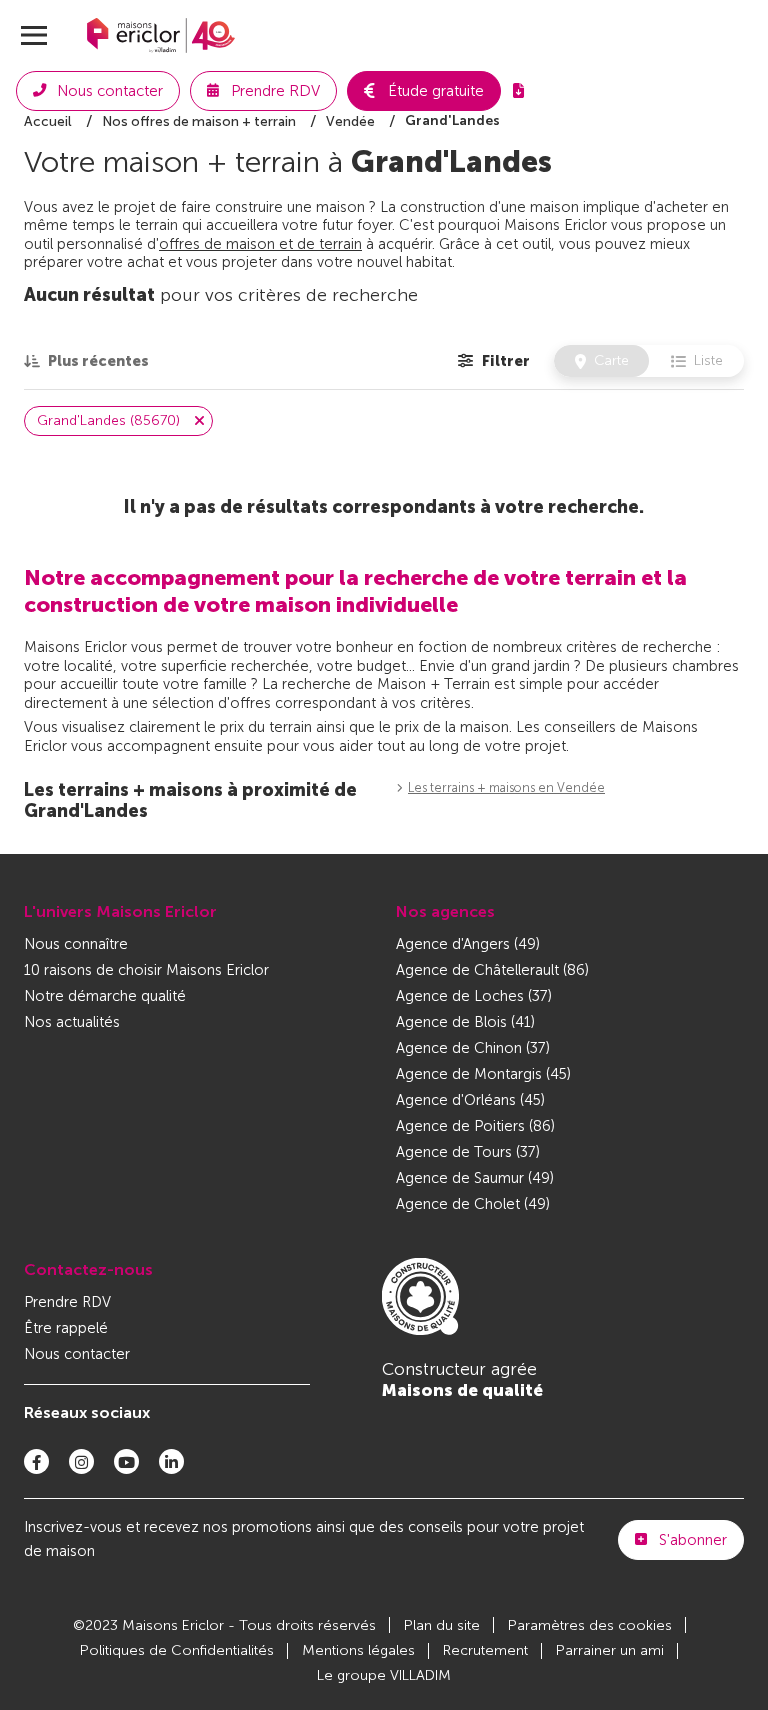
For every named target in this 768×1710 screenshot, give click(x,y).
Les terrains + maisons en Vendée (506, 787)
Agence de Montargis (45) (483, 1074)
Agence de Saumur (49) (475, 1178)
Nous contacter (77, 1354)
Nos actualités (72, 1022)
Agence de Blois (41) (465, 1022)
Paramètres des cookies (590, 1625)
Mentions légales (358, 1650)
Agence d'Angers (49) (468, 944)
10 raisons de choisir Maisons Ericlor (146, 970)
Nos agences (445, 911)
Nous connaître (76, 944)
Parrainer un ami (610, 1650)
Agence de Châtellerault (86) (492, 970)
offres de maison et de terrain (260, 244)
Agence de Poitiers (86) (475, 1126)
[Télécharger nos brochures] (518, 91)
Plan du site (442, 1625)
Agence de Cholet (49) (473, 1204)
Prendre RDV (67, 1302)
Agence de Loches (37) (474, 996)
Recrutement (485, 1650)
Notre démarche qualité (105, 996)
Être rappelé (66, 1328)
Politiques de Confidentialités (177, 1650)
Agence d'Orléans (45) (470, 1100)
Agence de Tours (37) (468, 1152)
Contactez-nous (88, 1269)
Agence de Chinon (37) (473, 1048)
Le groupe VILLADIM (384, 1675)
